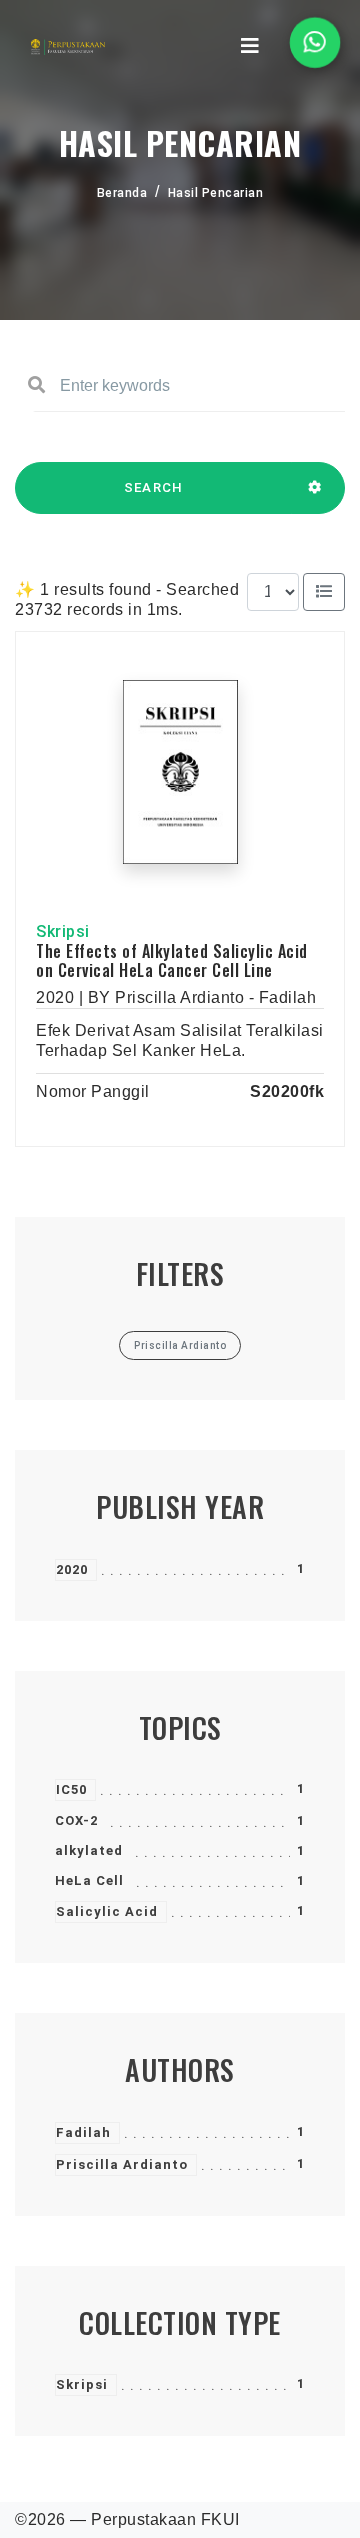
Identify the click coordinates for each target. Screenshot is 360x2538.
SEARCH (154, 487)
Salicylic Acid (107, 1911)
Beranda (122, 193)
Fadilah (83, 2132)
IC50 (71, 1789)
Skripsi (82, 2384)
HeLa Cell (89, 1880)
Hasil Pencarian (216, 193)
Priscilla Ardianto (122, 2164)
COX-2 (76, 1820)
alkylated (89, 1850)
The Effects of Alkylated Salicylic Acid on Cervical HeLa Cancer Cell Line (172, 960)
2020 (72, 1569)
